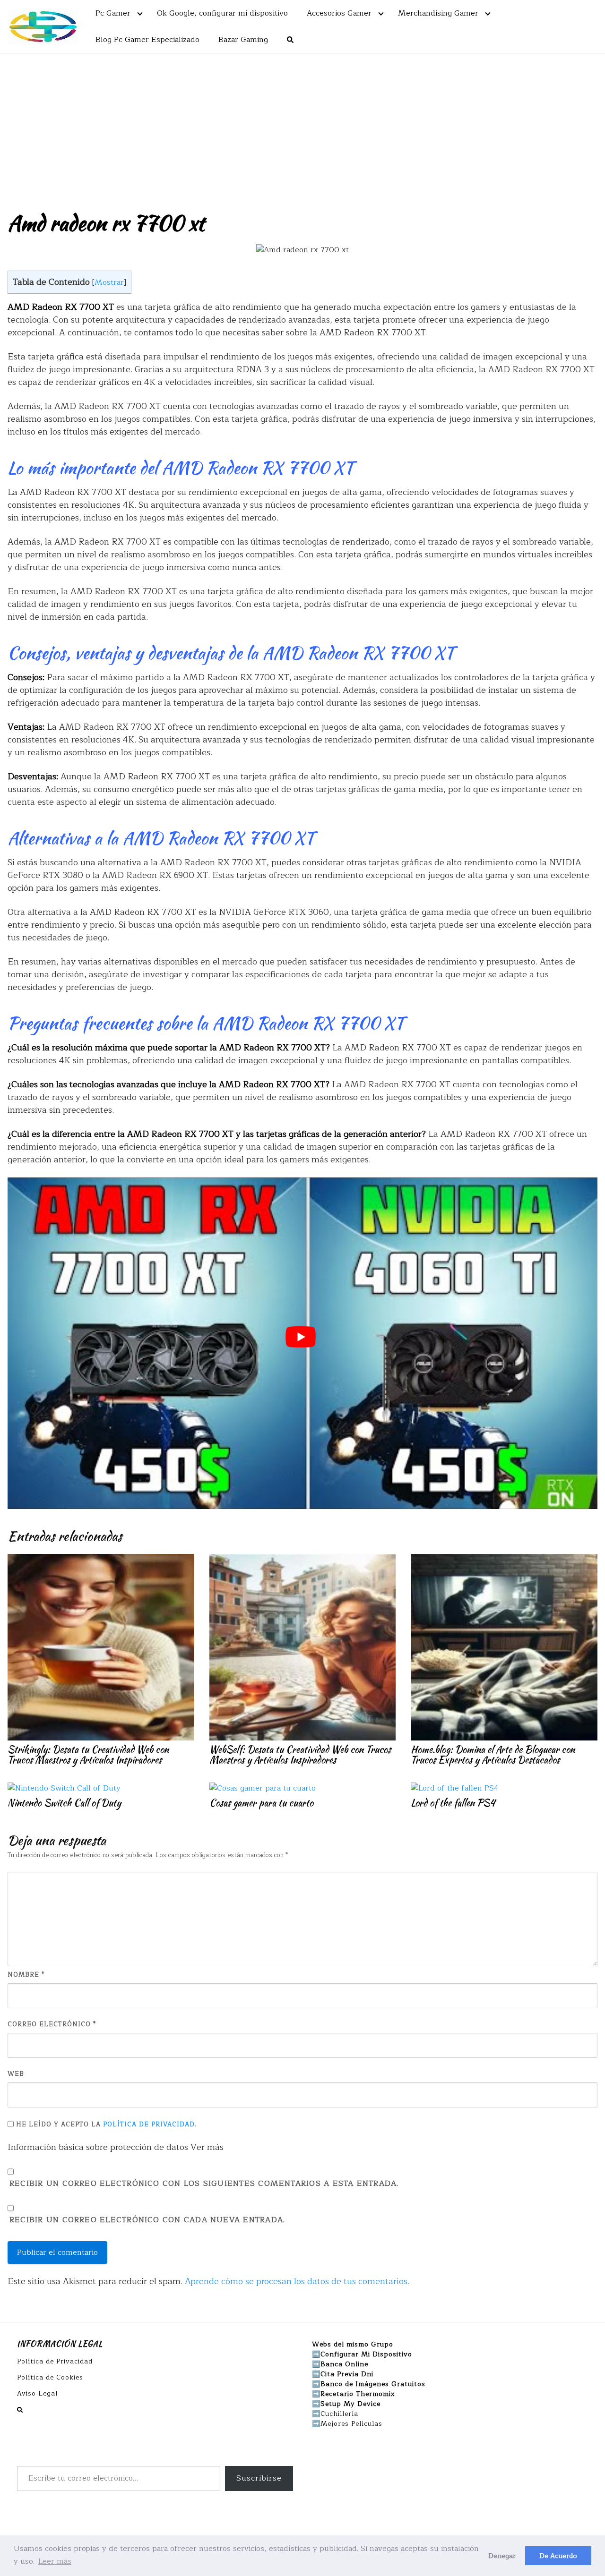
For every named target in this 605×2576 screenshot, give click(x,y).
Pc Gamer (113, 13)
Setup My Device (350, 2404)
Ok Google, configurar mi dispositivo (222, 13)
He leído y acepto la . (105, 2124)
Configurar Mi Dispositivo (366, 2354)
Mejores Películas (351, 2424)
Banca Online (344, 2364)
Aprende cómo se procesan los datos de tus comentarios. (297, 2281)
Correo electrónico (52, 2025)
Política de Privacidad (149, 2124)
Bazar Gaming (243, 40)
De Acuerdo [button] (558, 2556)
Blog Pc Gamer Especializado (147, 40)
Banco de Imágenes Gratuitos (373, 2384)
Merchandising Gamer (438, 13)
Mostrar (109, 282)
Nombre (26, 1975)
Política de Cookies (50, 2377)
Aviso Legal (37, 2393)
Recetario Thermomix (358, 2394)
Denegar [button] (502, 2556)
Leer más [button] (55, 2561)
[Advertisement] (302, 124)
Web (16, 2074)
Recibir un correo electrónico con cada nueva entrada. (147, 2220)
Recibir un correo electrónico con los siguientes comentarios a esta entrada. (204, 2184)
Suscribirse (259, 2478)
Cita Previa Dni (347, 2374)
